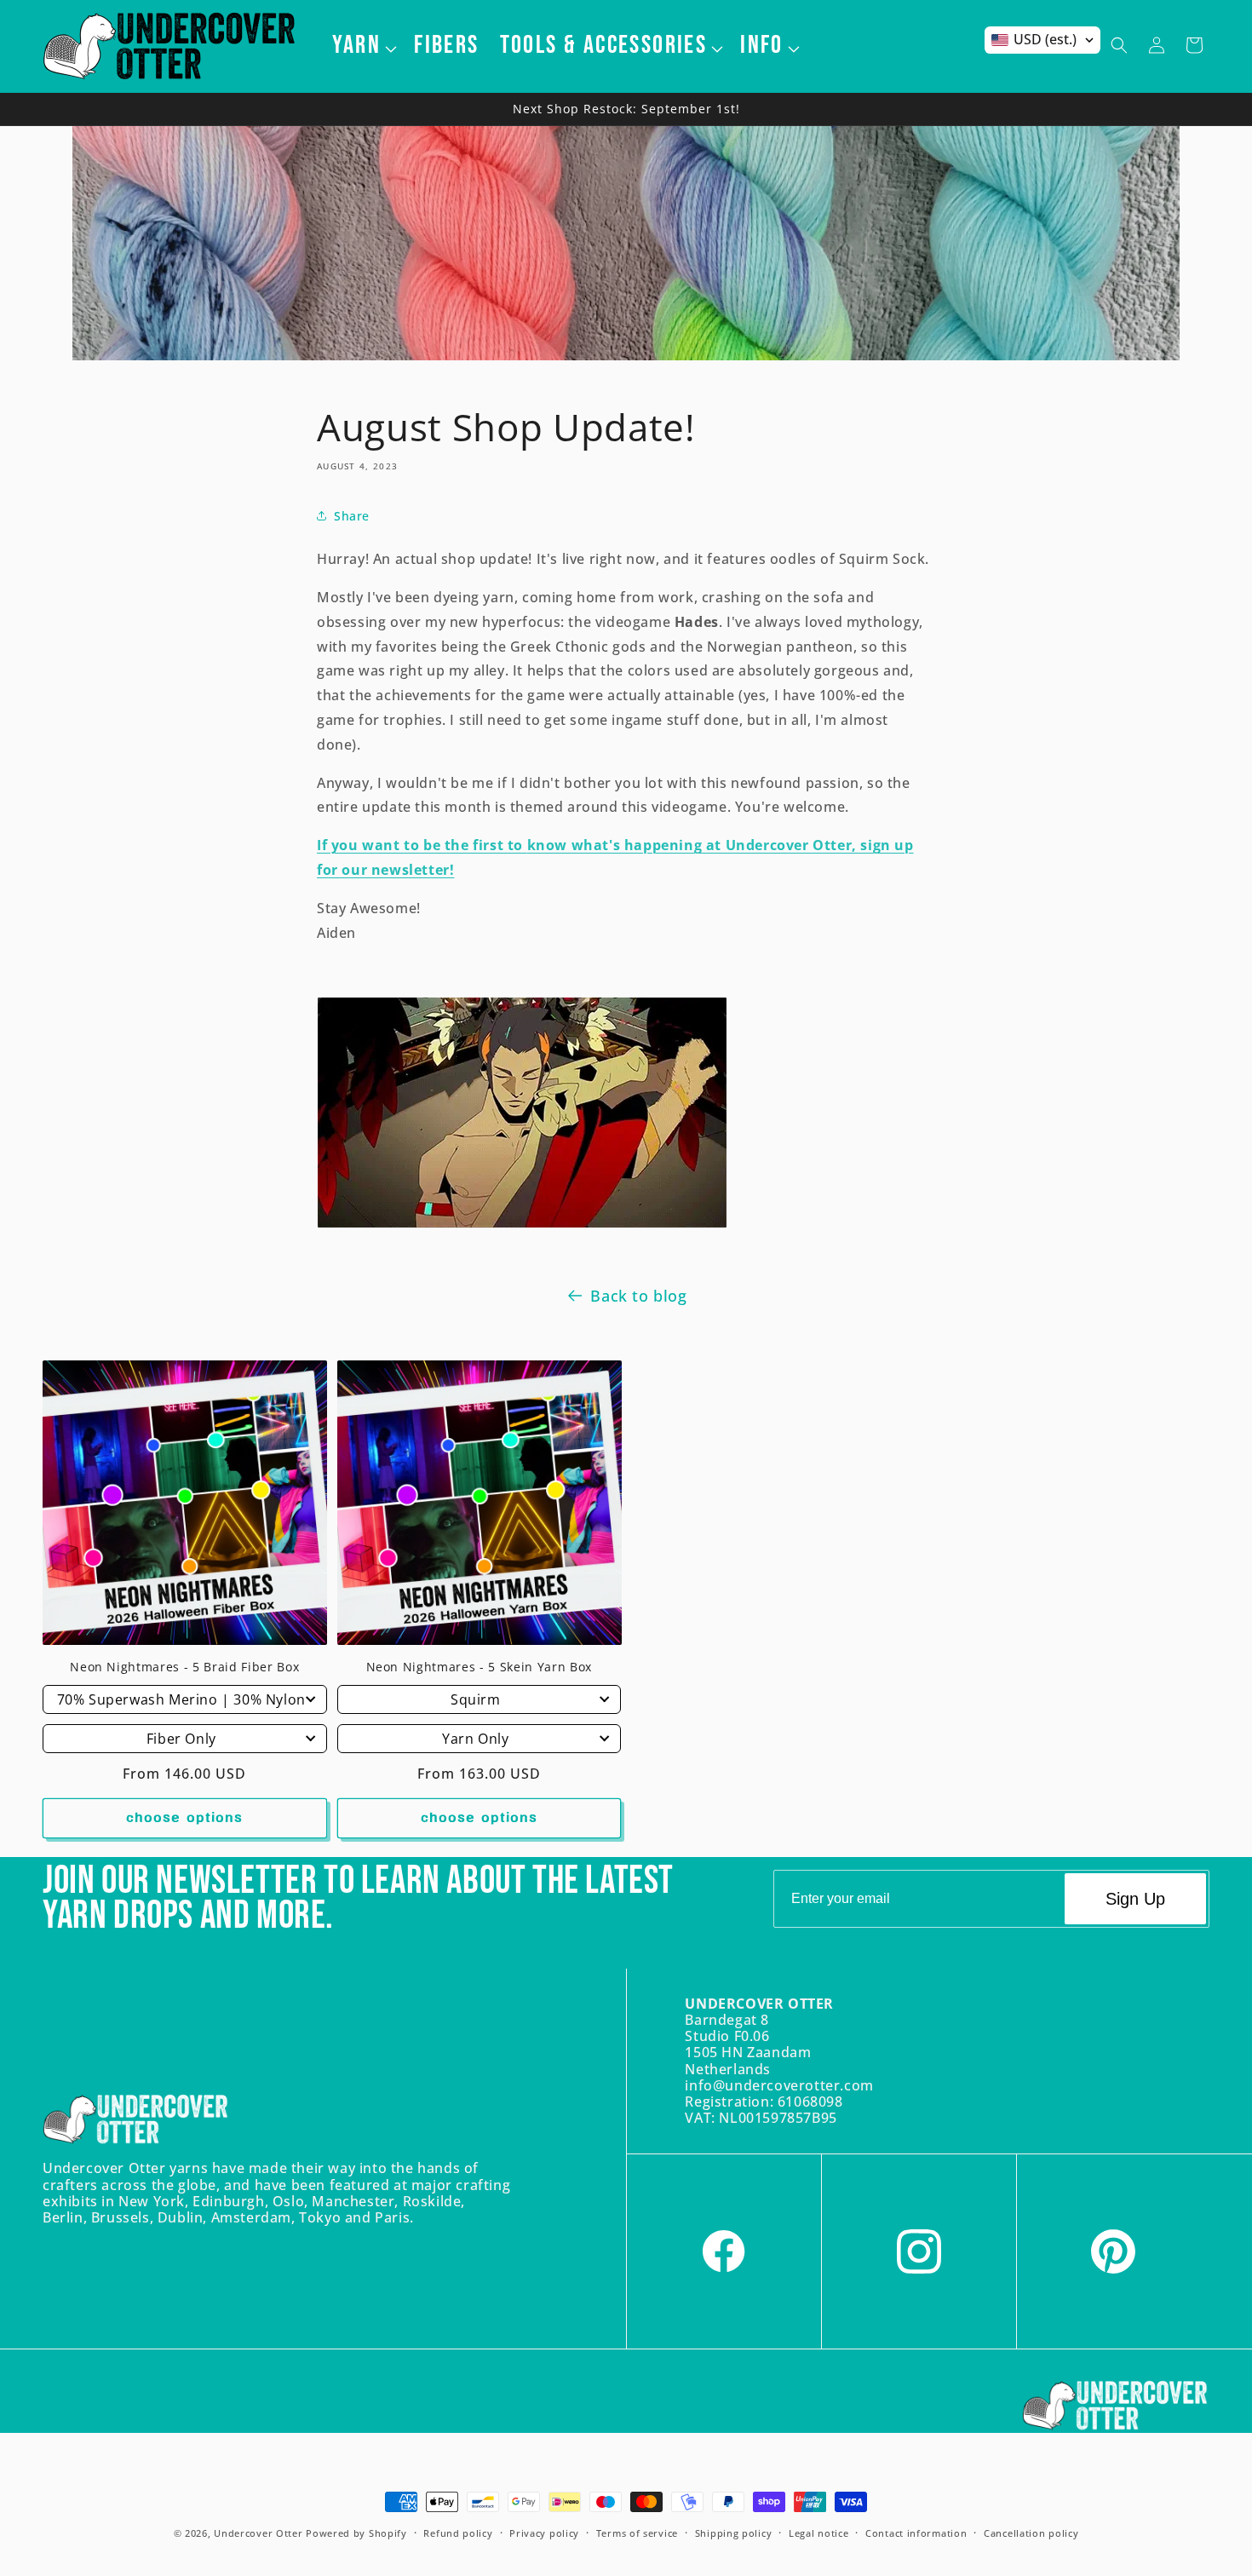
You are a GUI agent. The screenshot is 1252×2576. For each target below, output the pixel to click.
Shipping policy (734, 2533)
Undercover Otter (258, 2533)
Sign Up (1135, 1899)
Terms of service (637, 2533)
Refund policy (458, 2533)
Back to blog (638, 1296)
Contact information (916, 2533)
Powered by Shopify (356, 2533)
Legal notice (818, 2533)
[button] (363, 45)
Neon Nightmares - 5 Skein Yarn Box (479, 1667)
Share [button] (352, 516)
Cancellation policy (1031, 2533)
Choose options (184, 1818)
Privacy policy (544, 2533)
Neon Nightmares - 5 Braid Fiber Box (184, 1667)
